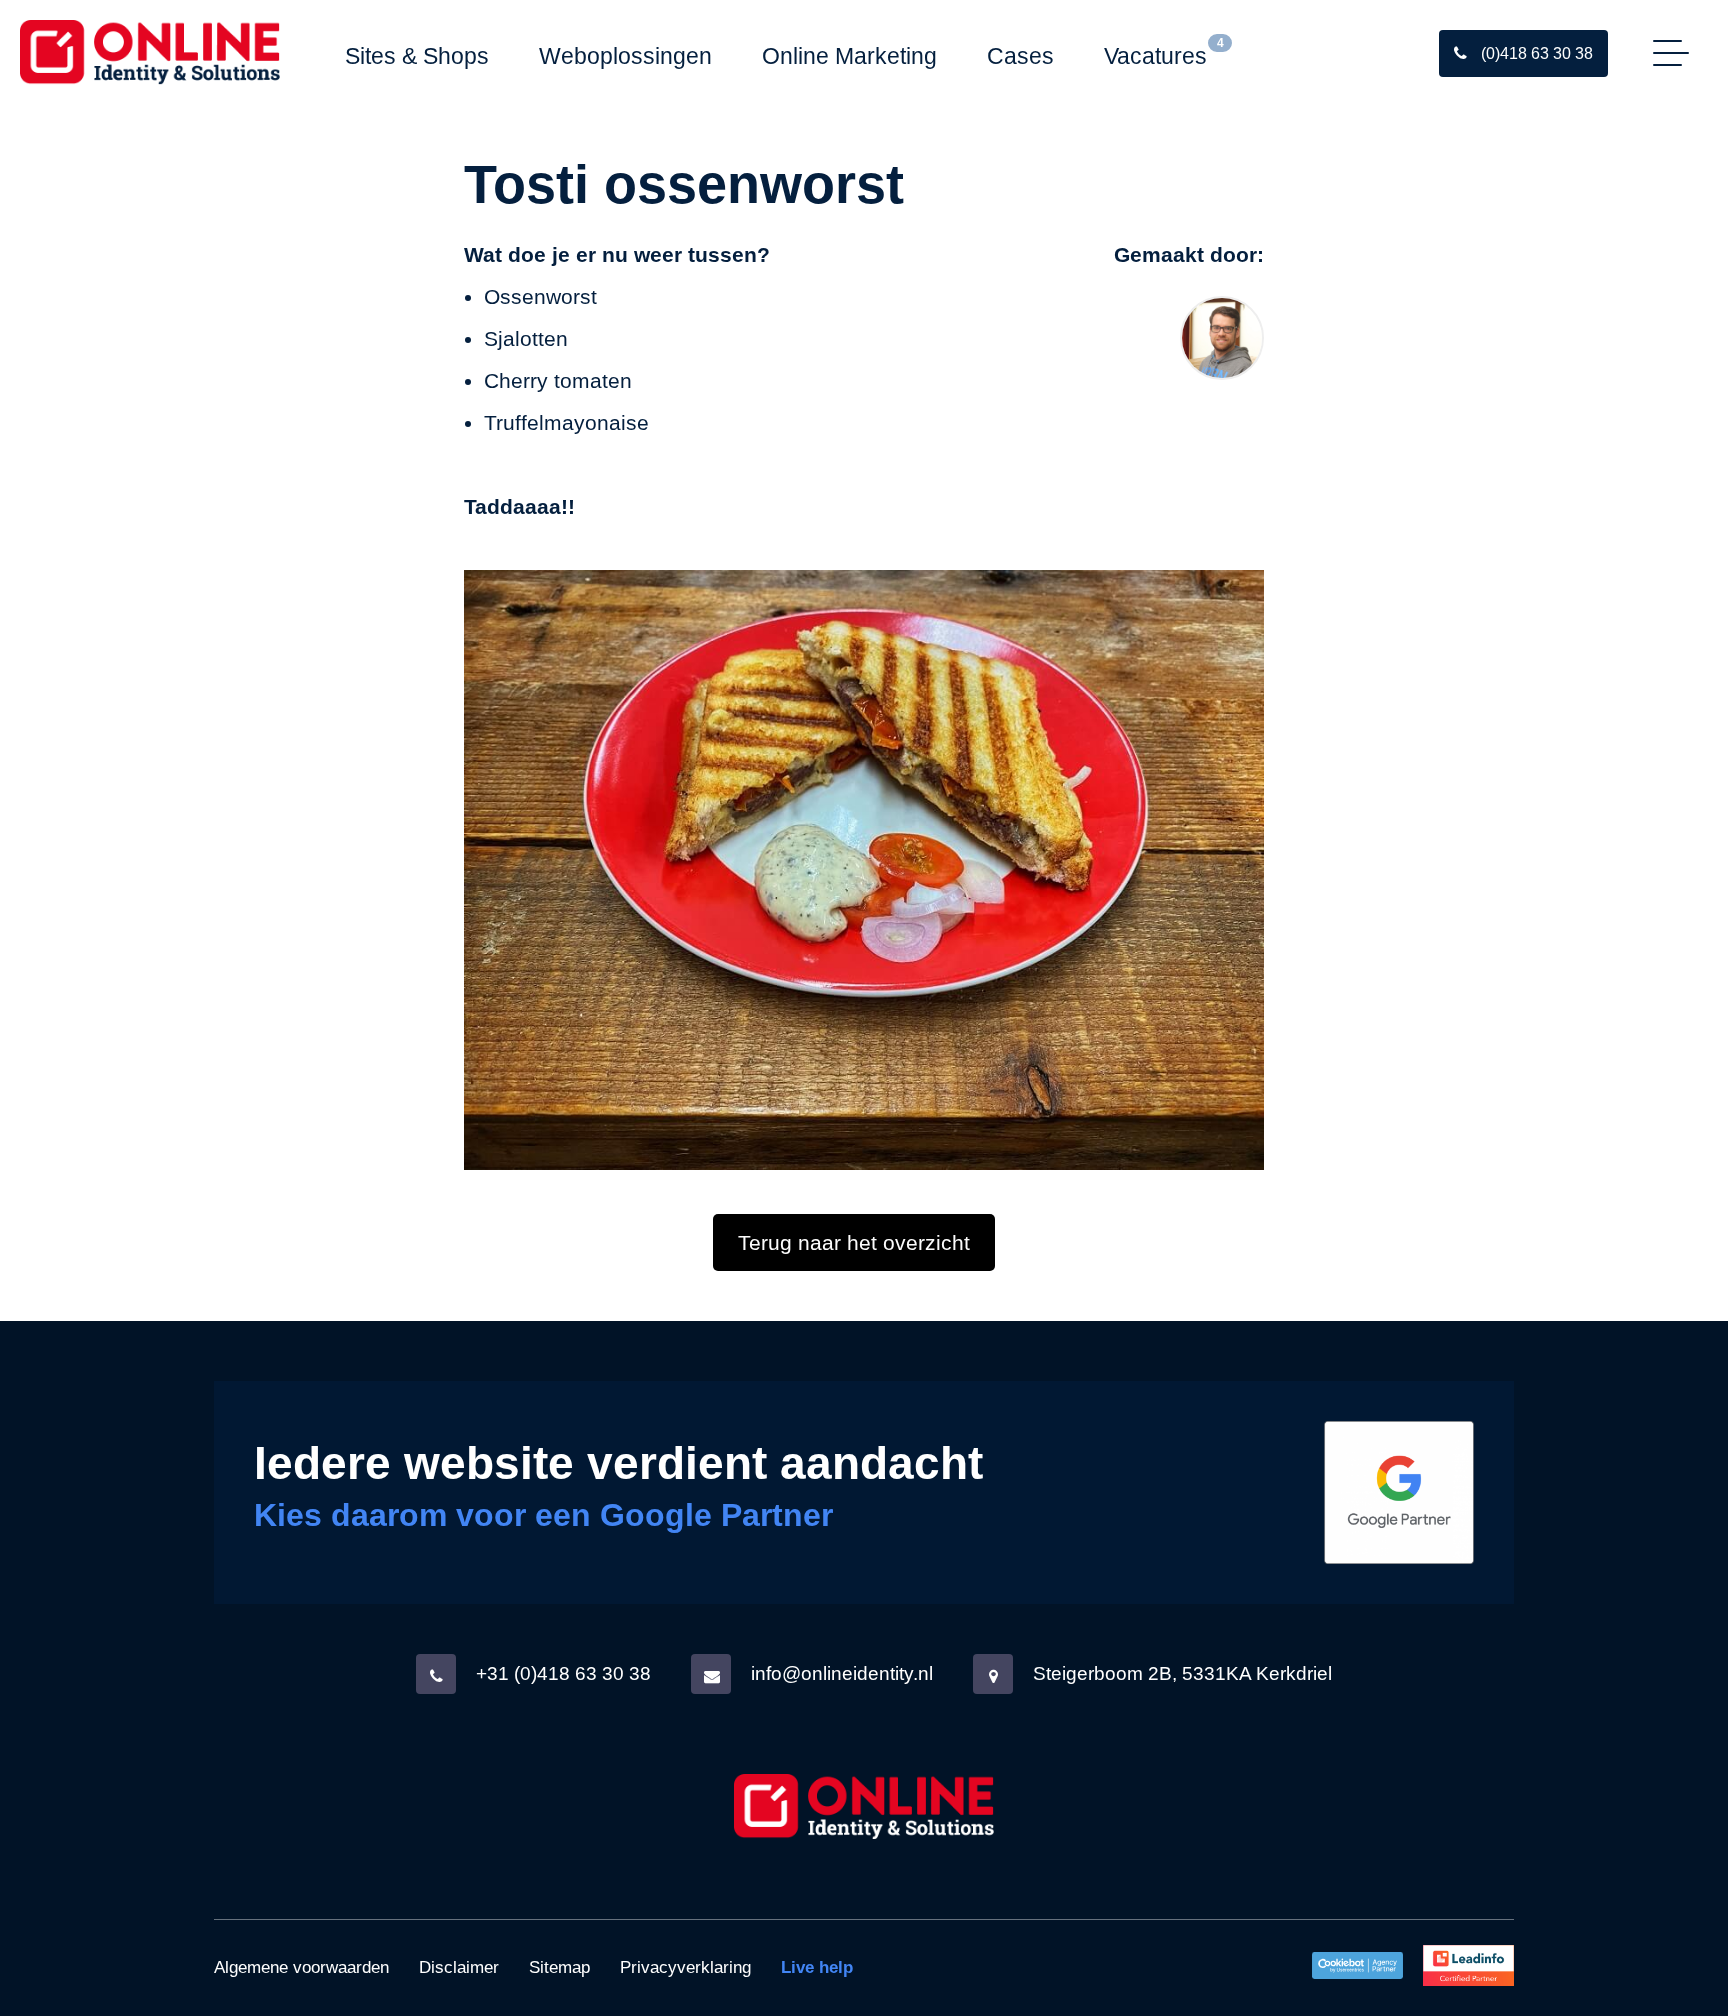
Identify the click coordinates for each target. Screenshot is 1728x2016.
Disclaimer (459, 1967)
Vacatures (1155, 56)
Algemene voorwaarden (301, 1967)
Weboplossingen (625, 56)
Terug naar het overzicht (854, 1242)
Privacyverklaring (685, 1967)
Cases (1020, 56)
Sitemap (559, 1967)
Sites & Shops (417, 56)
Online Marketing (849, 56)
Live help (817, 1967)
